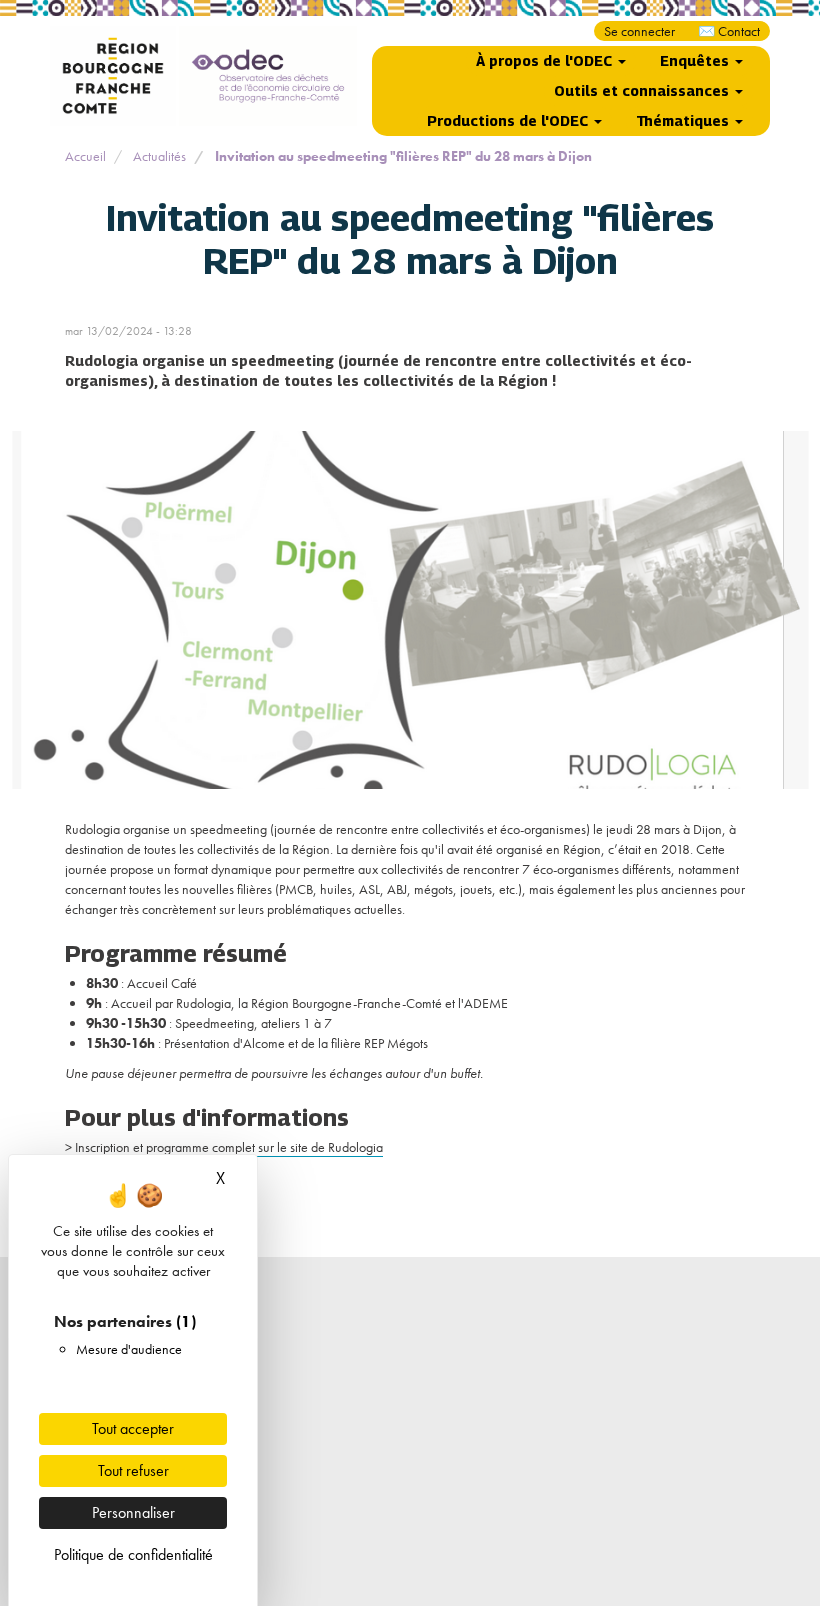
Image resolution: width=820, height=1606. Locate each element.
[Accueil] (203, 76)
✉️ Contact (729, 31)
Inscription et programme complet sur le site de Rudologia (229, 1147)
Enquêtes (696, 60)
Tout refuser (133, 1470)
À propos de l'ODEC (546, 60)
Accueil (85, 156)
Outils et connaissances (643, 90)
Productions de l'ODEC (509, 120)
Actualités (159, 156)
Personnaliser (133, 1512)
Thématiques (684, 120)
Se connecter (639, 31)
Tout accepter (133, 1428)
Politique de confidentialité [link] (133, 1554)
